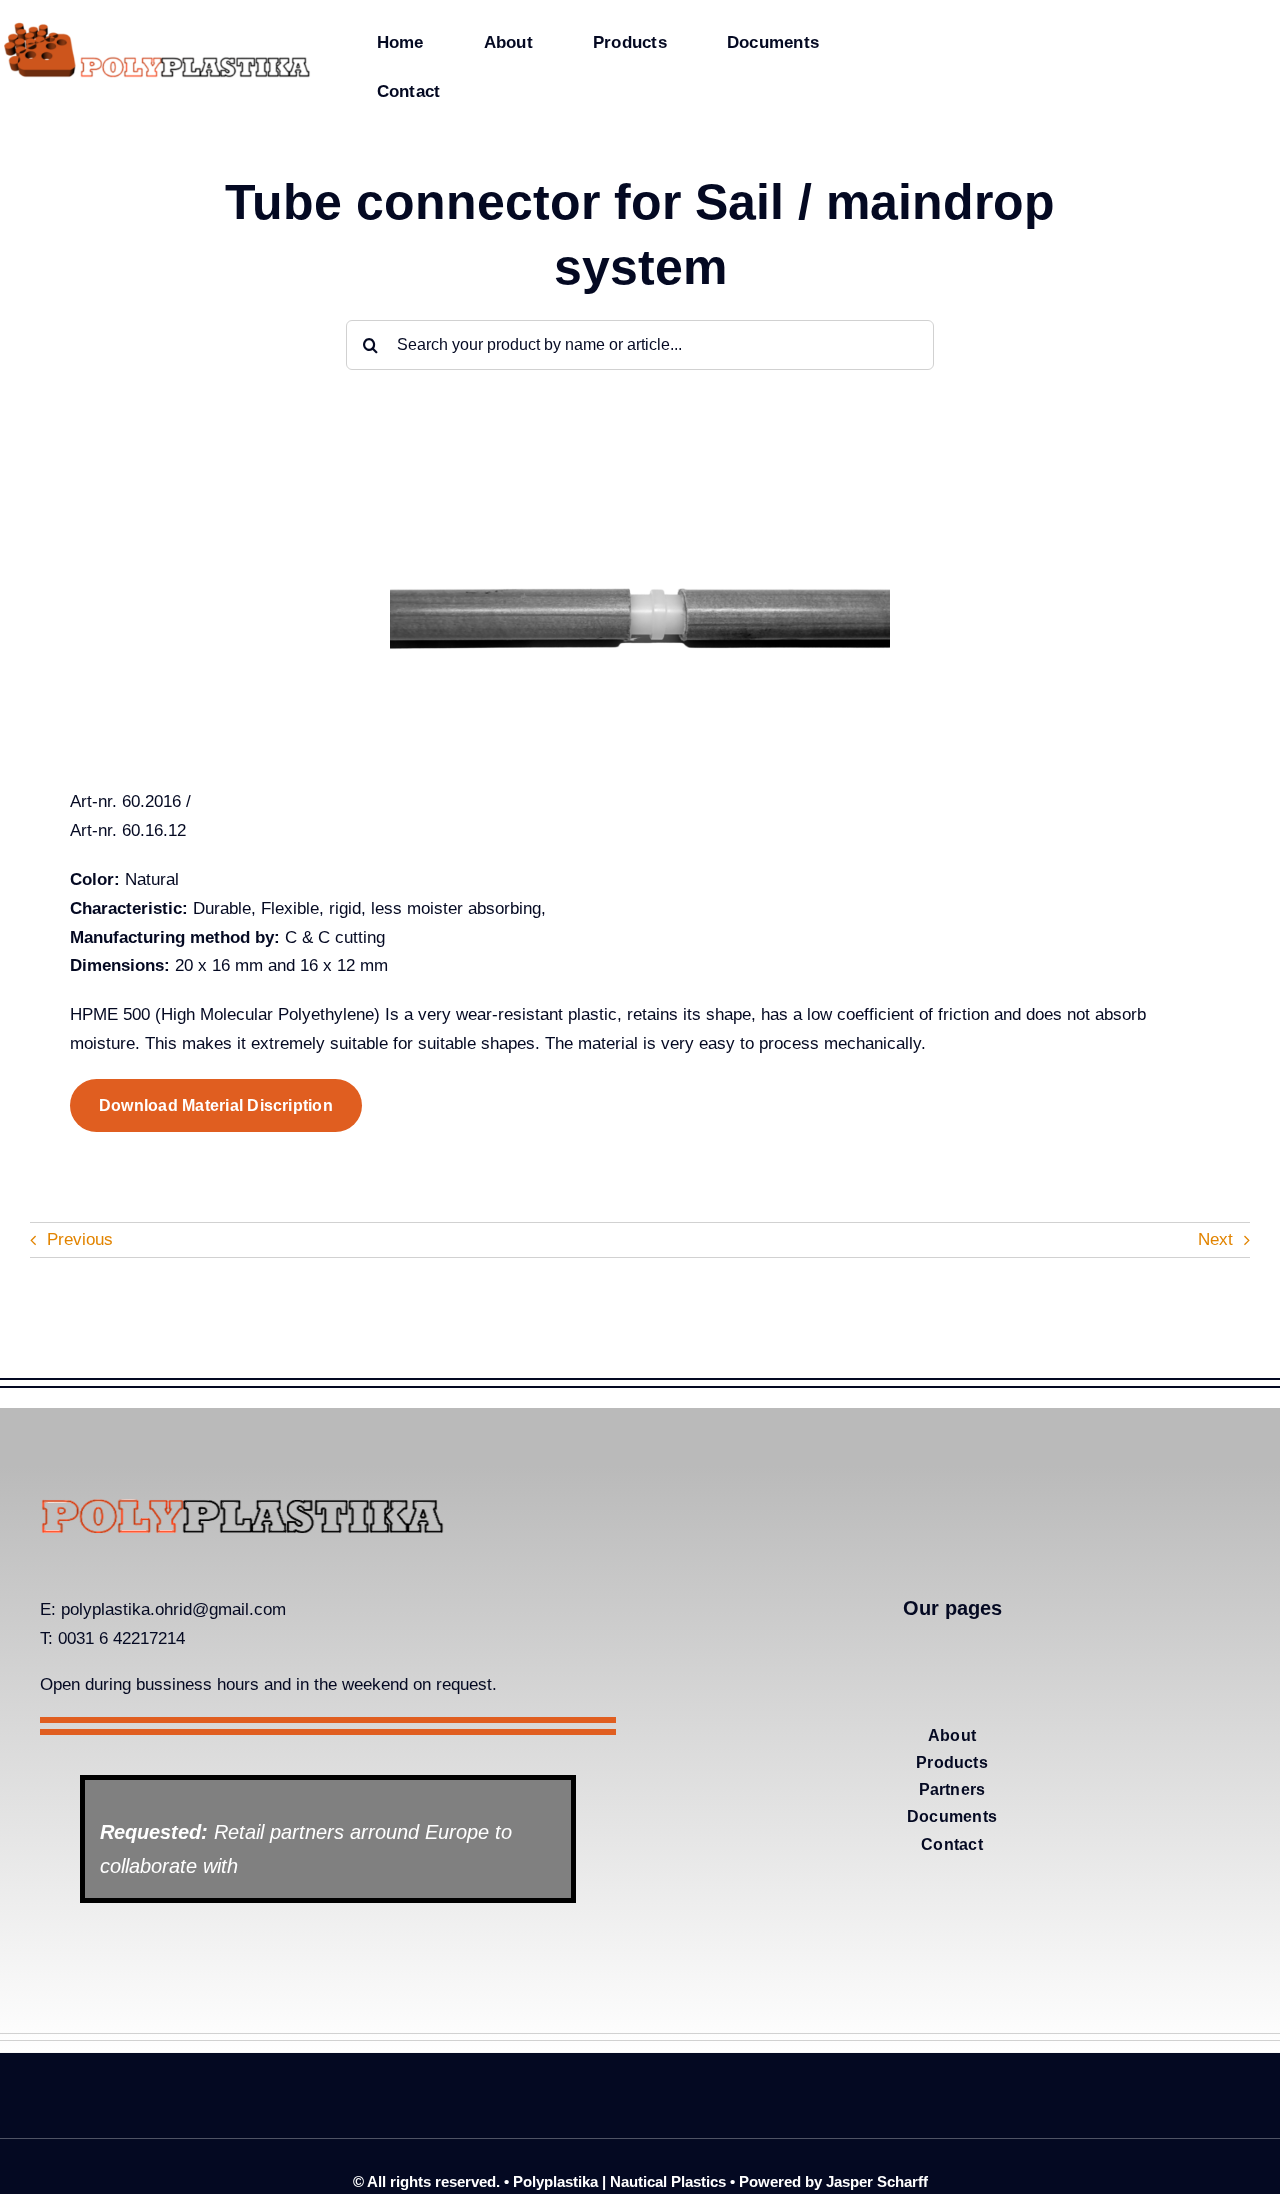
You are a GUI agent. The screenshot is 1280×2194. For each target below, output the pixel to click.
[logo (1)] (242, 1506)
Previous (80, 1239)
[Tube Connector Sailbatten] (640, 476)
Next (1215, 1239)
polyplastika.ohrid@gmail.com (173, 1609)
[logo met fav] (157, 27)
